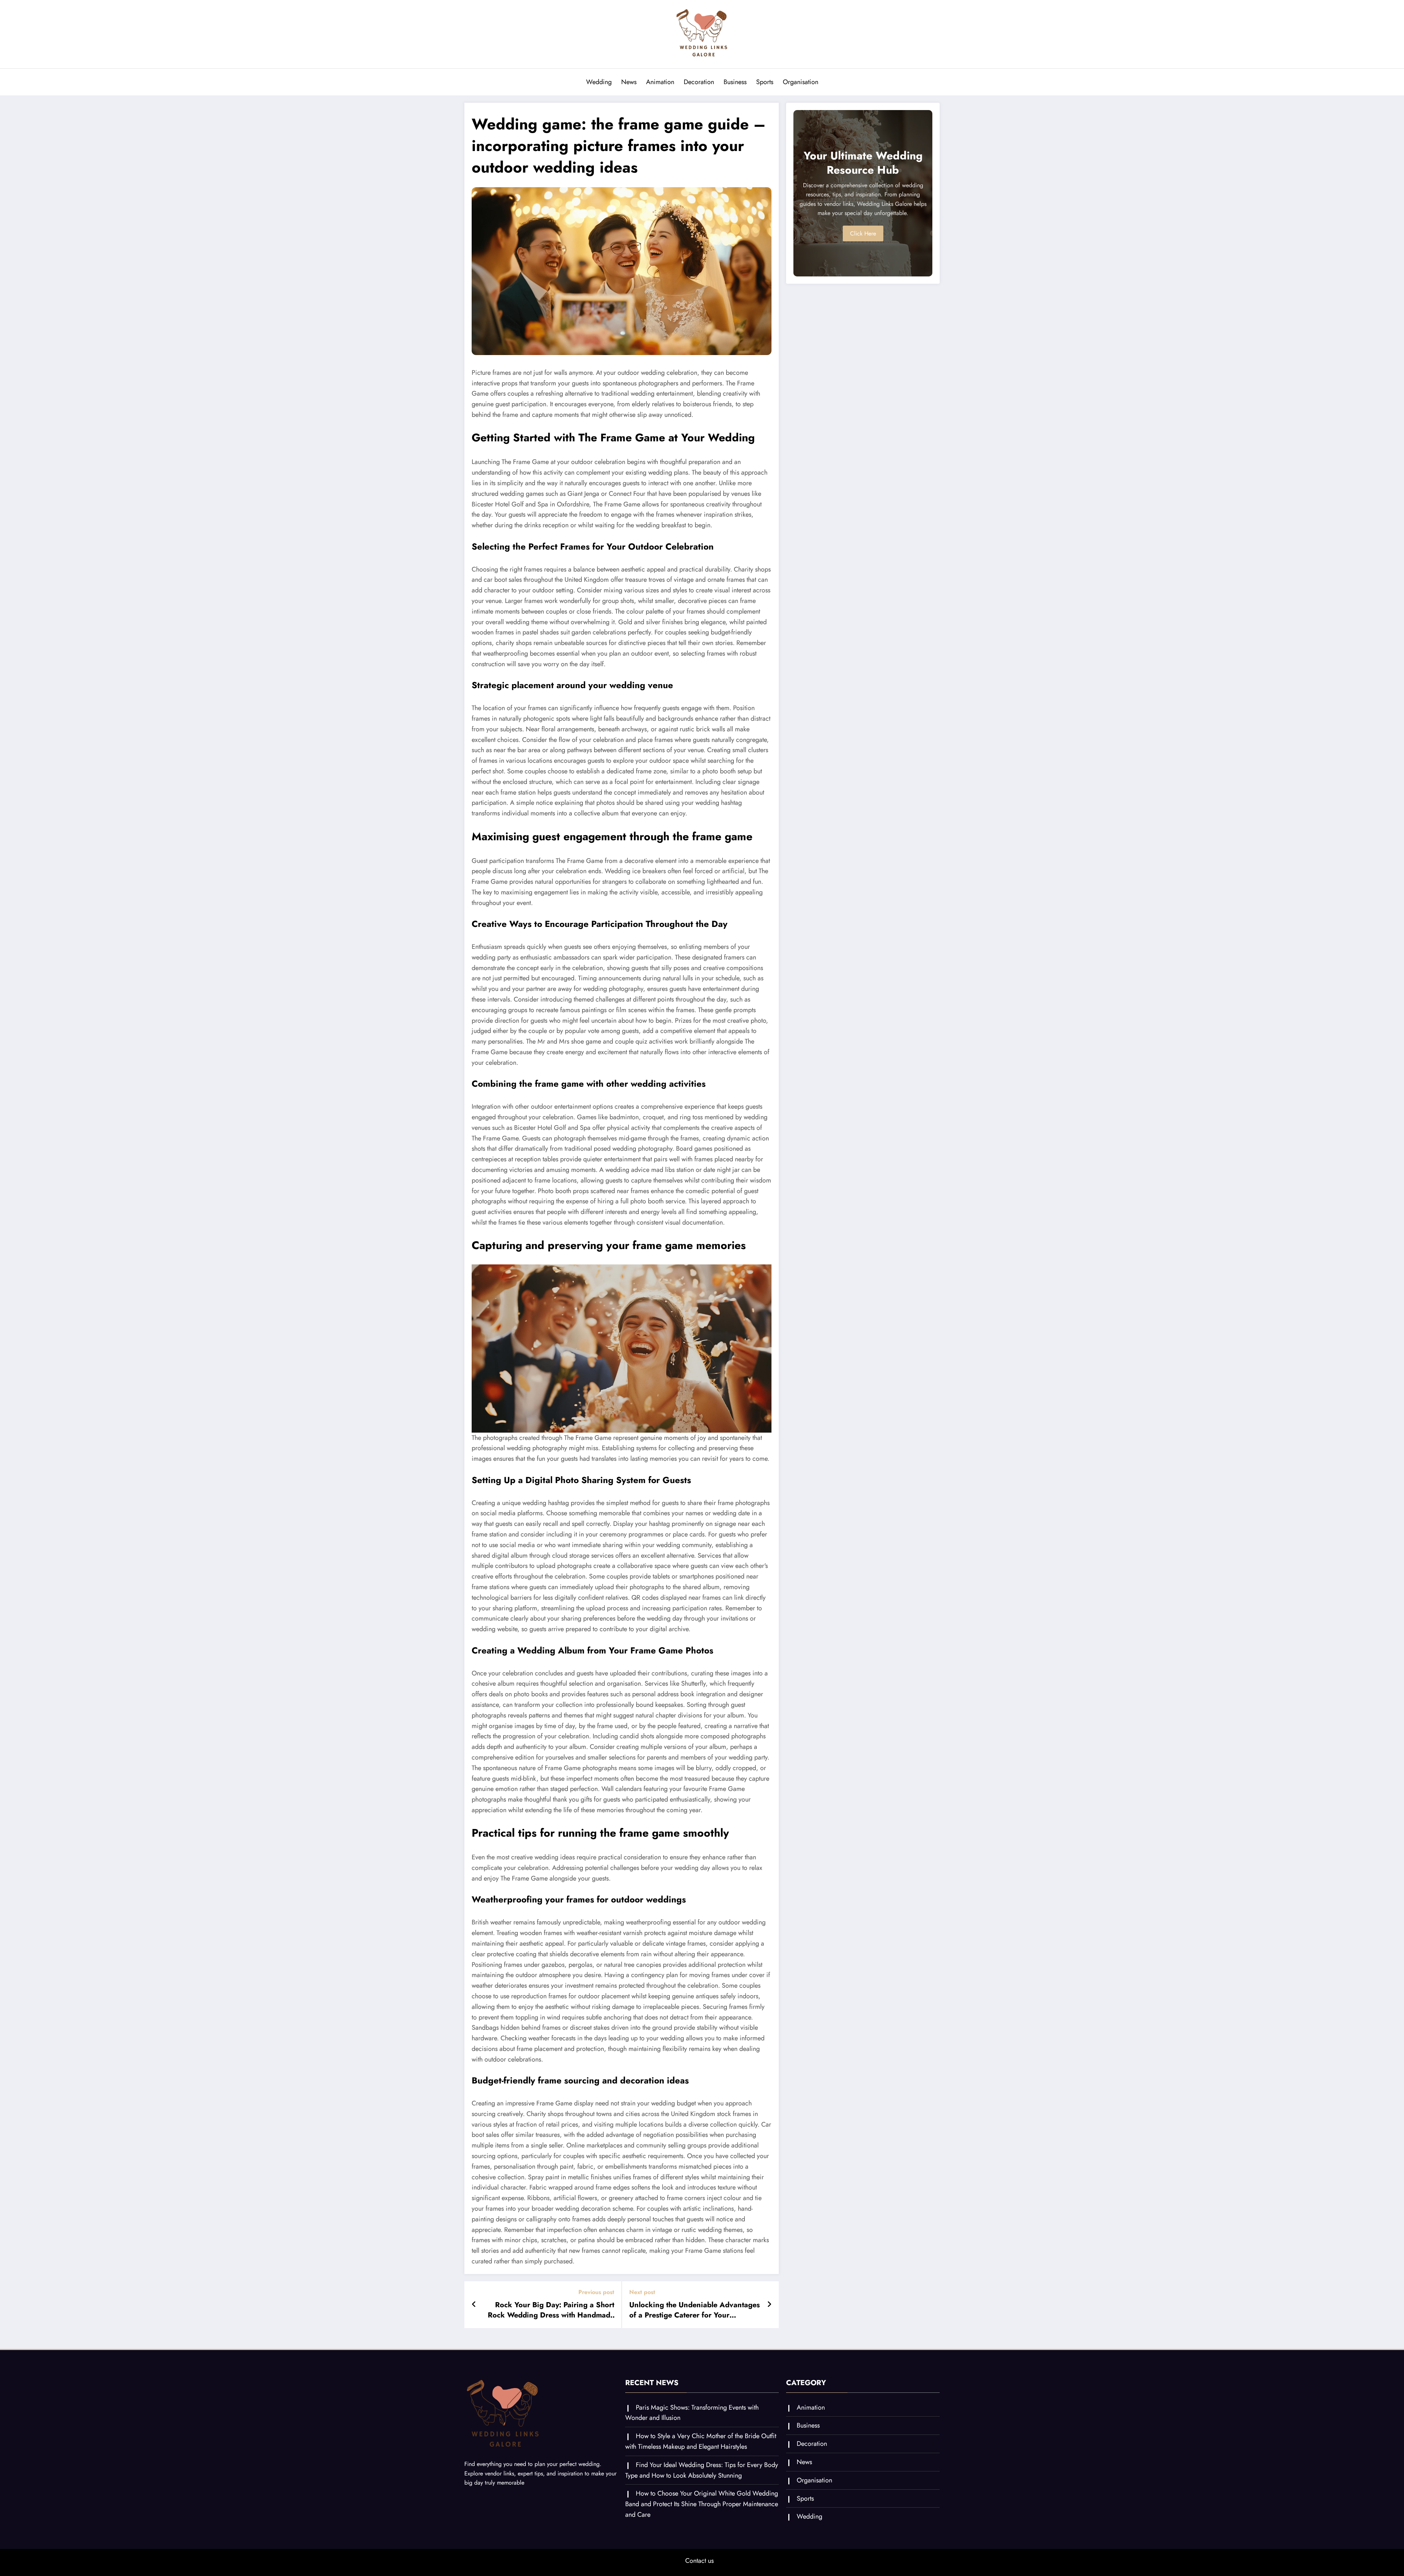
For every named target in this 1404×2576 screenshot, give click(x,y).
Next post (642, 2292)
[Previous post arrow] (474, 2305)
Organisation (801, 82)
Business (735, 82)
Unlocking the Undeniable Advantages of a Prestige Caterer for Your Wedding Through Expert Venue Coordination (695, 2310)
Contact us (699, 2561)
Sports (765, 82)
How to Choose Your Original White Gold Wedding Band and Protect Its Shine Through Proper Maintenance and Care (702, 2504)
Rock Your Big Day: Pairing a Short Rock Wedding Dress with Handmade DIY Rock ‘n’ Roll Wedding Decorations (551, 2310)
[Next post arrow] (769, 2305)
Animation (660, 82)
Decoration (699, 82)
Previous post (596, 2292)
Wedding (599, 82)
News (629, 82)
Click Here (863, 233)
